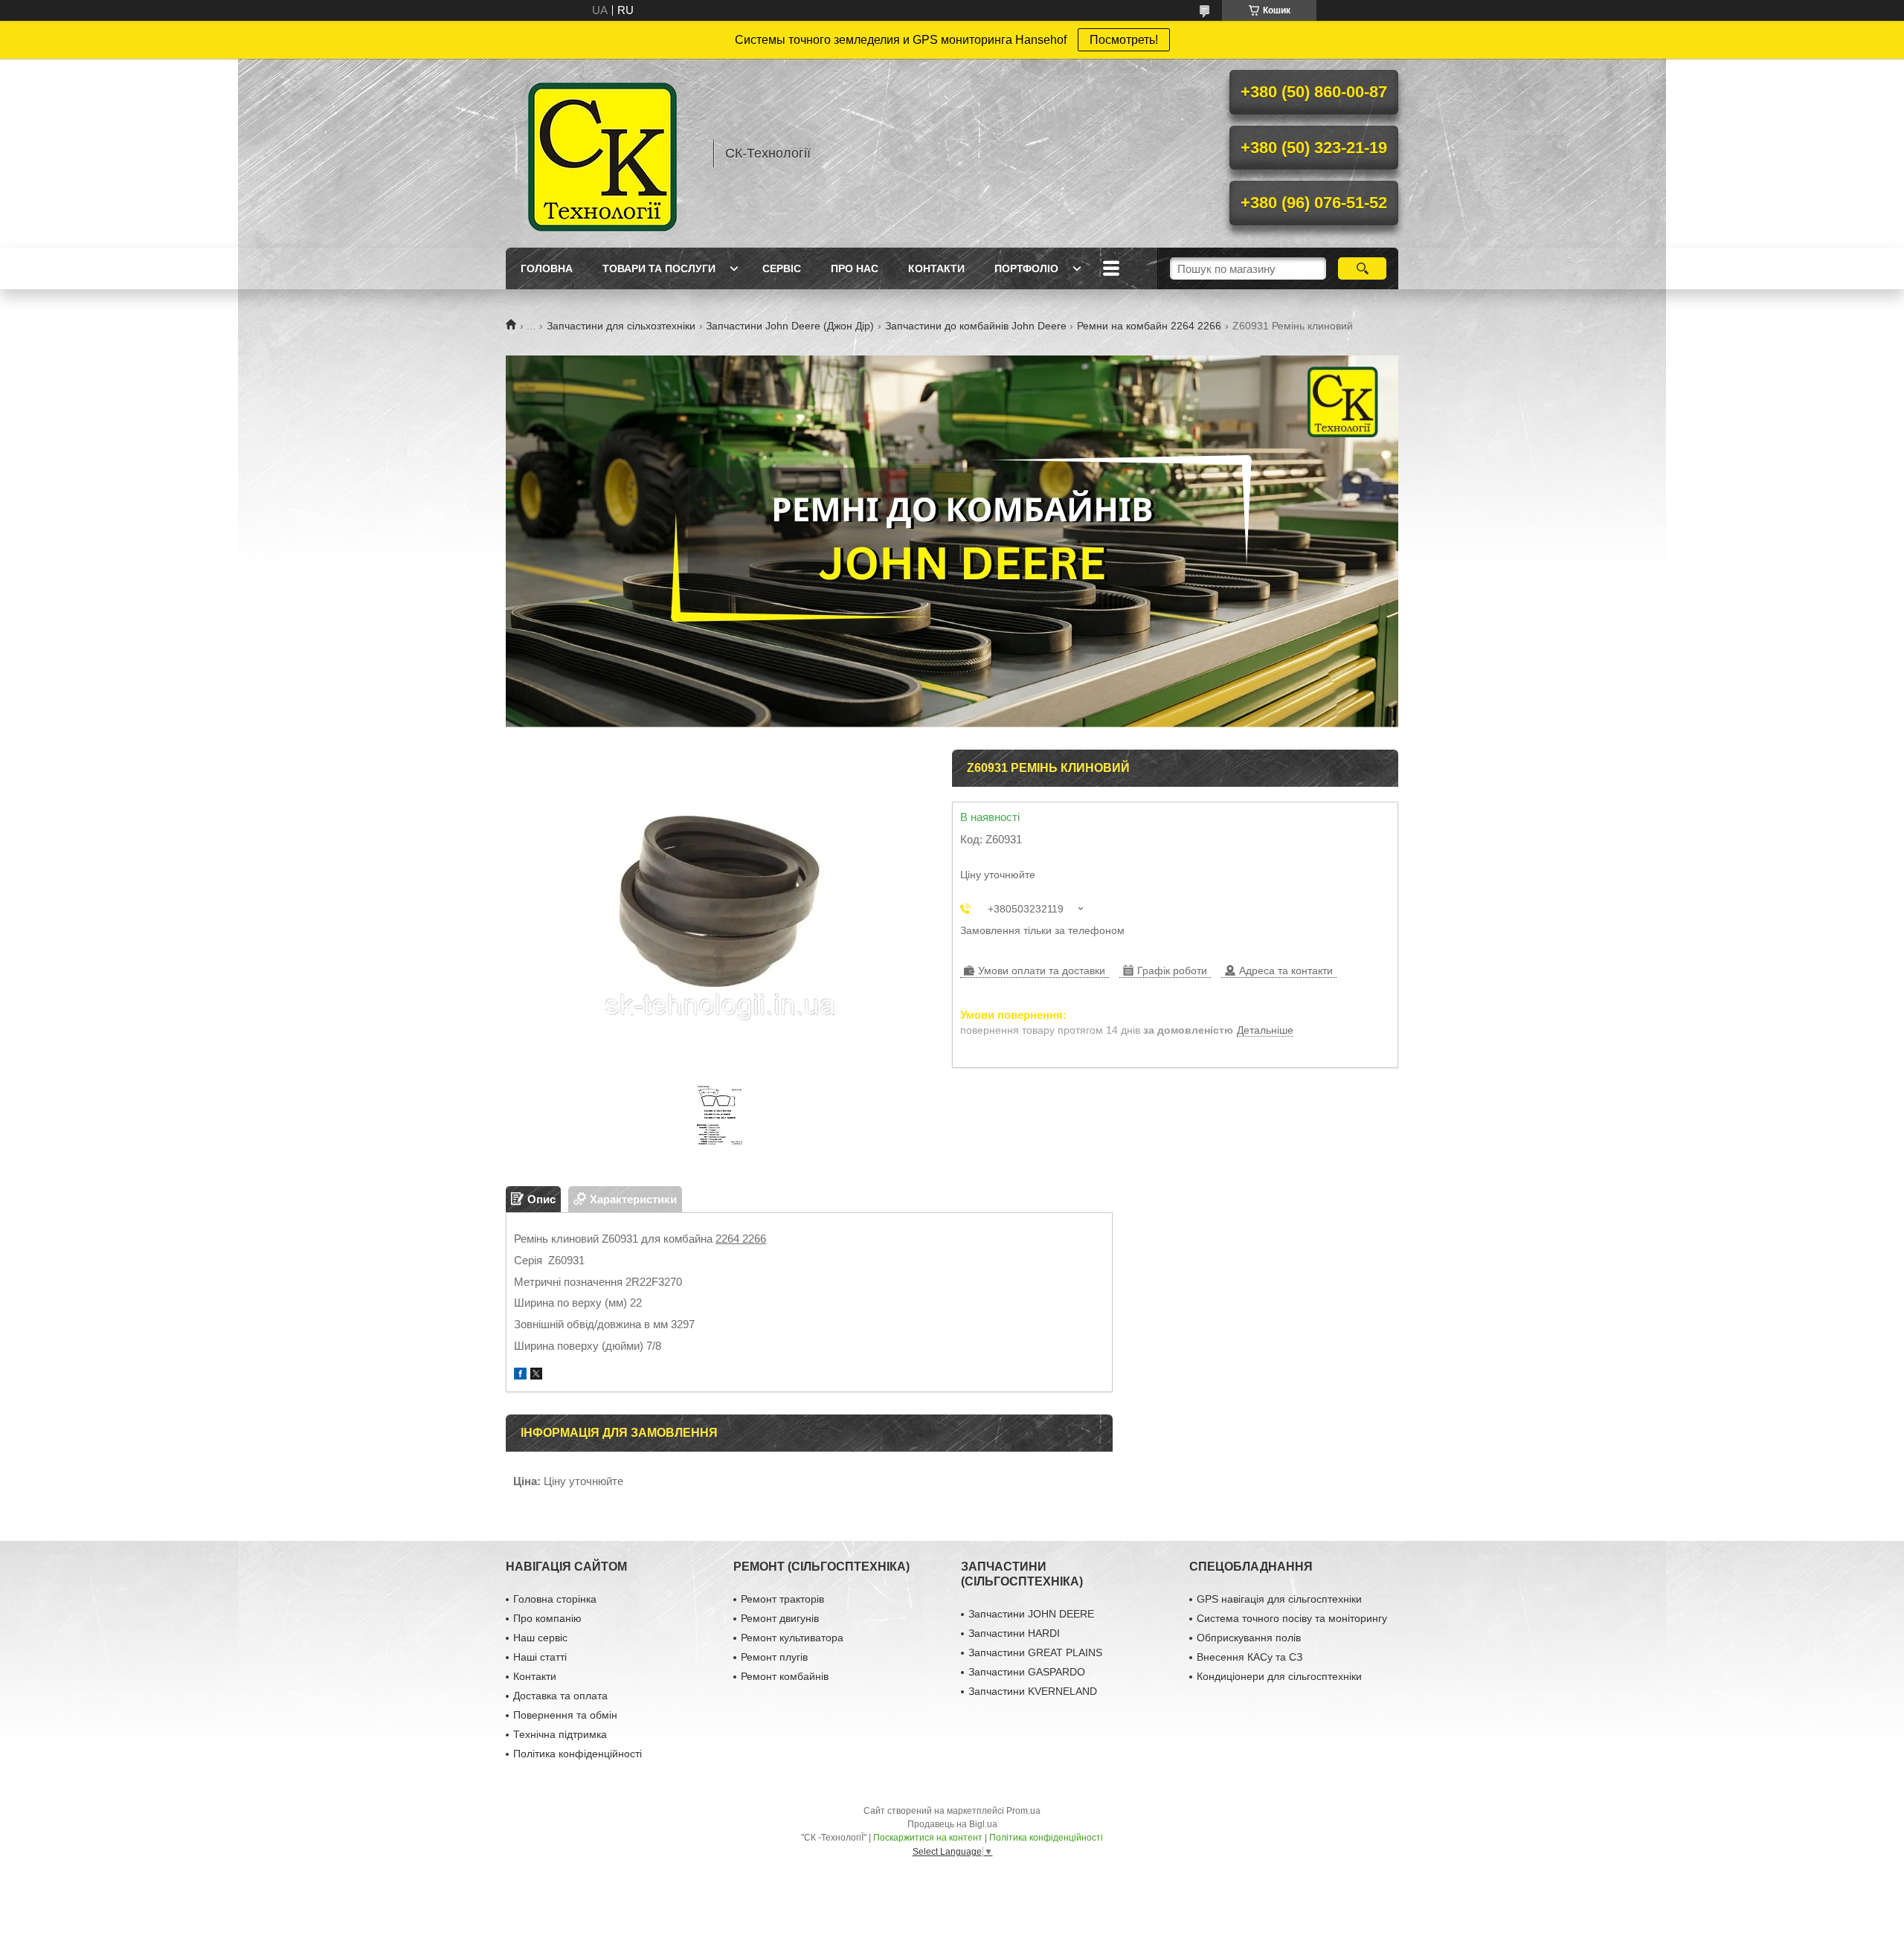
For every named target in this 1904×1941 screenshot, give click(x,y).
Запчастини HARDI (1014, 1633)
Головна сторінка (555, 1599)
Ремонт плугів (774, 1657)
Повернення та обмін (565, 1715)
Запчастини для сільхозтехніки (621, 326)
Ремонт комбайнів (785, 1676)
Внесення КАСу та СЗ (1249, 1657)
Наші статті (540, 1657)
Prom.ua (1023, 1811)
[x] (536, 1375)
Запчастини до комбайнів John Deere (976, 326)
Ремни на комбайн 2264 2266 (1149, 326)
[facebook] (520, 1375)
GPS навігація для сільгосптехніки (1279, 1599)
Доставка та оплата (560, 1696)
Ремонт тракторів (782, 1599)
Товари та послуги (659, 268)
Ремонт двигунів (780, 1618)
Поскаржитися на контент (928, 1838)
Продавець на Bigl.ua (952, 1824)
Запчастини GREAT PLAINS (1035, 1652)
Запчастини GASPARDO (1027, 1672)
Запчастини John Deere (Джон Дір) (790, 326)
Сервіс (782, 268)
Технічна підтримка (560, 1734)
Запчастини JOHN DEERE (1031, 1614)
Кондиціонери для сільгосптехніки (1279, 1676)
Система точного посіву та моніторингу (1292, 1618)
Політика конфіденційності (578, 1754)
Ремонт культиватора (792, 1638)
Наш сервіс (540, 1638)
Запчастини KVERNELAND (1033, 1691)
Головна (547, 268)
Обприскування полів (1249, 1638)
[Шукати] (1362, 268)
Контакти (936, 268)
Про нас (855, 268)
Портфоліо (1026, 268)
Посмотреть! (1124, 40)
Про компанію (547, 1618)
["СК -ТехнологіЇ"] (602, 153)
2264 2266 (741, 1239)
